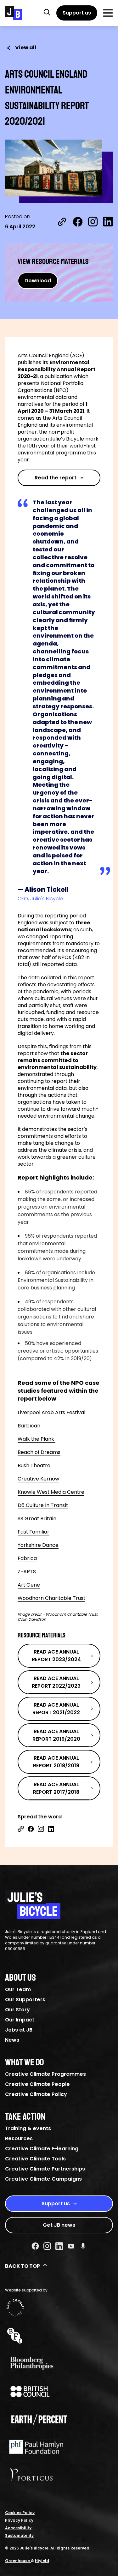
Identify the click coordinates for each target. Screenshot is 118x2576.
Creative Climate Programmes (45, 2074)
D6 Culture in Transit (43, 1505)
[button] (47, 12)
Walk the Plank (37, 1439)
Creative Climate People (37, 2084)
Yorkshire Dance (38, 1545)
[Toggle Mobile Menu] (108, 13)
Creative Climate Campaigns (43, 2179)
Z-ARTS (27, 1572)
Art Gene (29, 1585)
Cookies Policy (20, 2513)
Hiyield (42, 2561)
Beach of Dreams (39, 1452)
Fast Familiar (34, 1532)
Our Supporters (25, 2000)
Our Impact (20, 2020)
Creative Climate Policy (36, 2094)
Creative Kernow (38, 1479)
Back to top (22, 2266)
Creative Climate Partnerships (45, 2169)
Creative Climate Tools (35, 2159)
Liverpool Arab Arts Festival (51, 1412)
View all (26, 48)
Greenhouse (18, 2561)
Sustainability (19, 2535)
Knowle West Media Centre (51, 1492)
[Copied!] (62, 222)
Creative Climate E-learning (42, 2149)
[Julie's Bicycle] (14, 13)
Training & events (28, 2128)
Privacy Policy (19, 2520)
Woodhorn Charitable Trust (51, 1598)
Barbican (29, 1426)
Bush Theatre (34, 1465)
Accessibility (18, 2528)
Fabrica (27, 1558)
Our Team (18, 1989)
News (12, 2040)
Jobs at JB (19, 2030)
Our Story (17, 2010)
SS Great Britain (37, 1519)
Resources (19, 2138)
